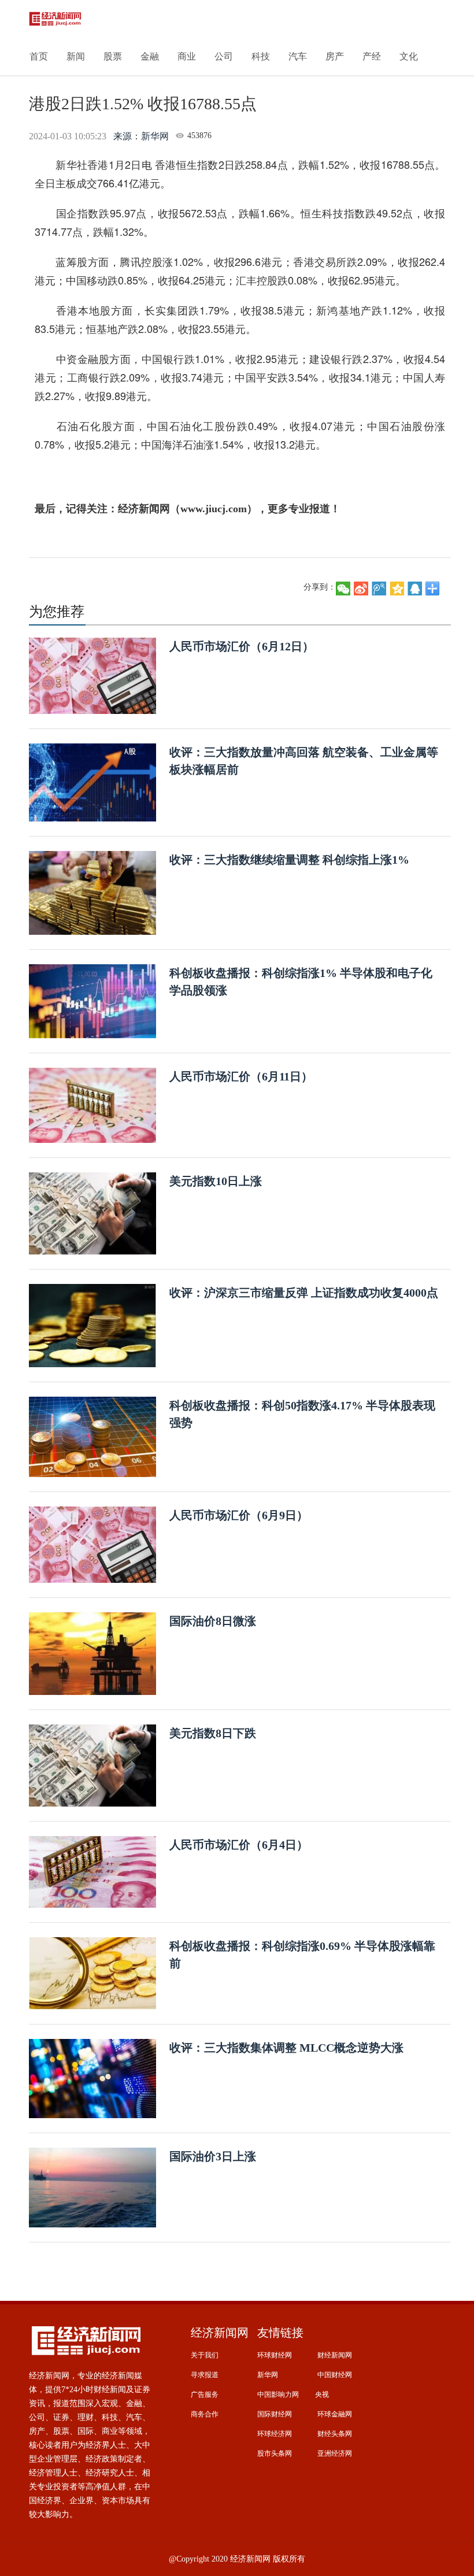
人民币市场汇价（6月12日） (242, 646)
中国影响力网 (278, 2394)
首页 (39, 56)
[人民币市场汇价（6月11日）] (92, 1104)
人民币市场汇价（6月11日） (241, 1076)
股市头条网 (275, 2453)
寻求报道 (205, 2375)
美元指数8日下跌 (213, 1733)
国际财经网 (275, 2414)
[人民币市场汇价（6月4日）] (92, 1871)
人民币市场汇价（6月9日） (239, 1515)
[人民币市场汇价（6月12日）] (92, 675)
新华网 (268, 2375)
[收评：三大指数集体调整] (92, 2078)
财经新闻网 (335, 2355)
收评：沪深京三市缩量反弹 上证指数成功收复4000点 (304, 1293)
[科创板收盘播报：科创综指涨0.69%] (92, 1973)
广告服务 (205, 2394)
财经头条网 (335, 2434)
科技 (261, 56)
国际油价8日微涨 (213, 1621)
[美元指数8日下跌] (92, 1765)
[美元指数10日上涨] (92, 1213)
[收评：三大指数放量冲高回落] (92, 782)
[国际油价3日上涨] (92, 2187)
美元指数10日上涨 (216, 1181)
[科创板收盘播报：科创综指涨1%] (92, 1000)
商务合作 (205, 2414)
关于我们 (205, 2355)
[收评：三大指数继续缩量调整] (92, 892)
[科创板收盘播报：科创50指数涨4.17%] (92, 1436)
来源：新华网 (141, 136)
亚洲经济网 (335, 2453)
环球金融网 (335, 2414)
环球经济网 (275, 2434)
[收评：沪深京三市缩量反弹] (92, 1325)
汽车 (298, 56)
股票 (113, 56)
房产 (335, 56)
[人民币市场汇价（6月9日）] (92, 1544)
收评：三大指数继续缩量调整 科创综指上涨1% (289, 860)
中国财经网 (335, 2375)
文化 (409, 56)
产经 (372, 56)
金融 (150, 56)
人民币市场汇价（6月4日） (239, 1845)
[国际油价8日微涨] (92, 1653)
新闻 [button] (76, 56)
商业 (187, 56)
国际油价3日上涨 (213, 2156)
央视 (322, 2394)
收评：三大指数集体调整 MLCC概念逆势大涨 (286, 2048)
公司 (224, 56)
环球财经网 (275, 2355)
